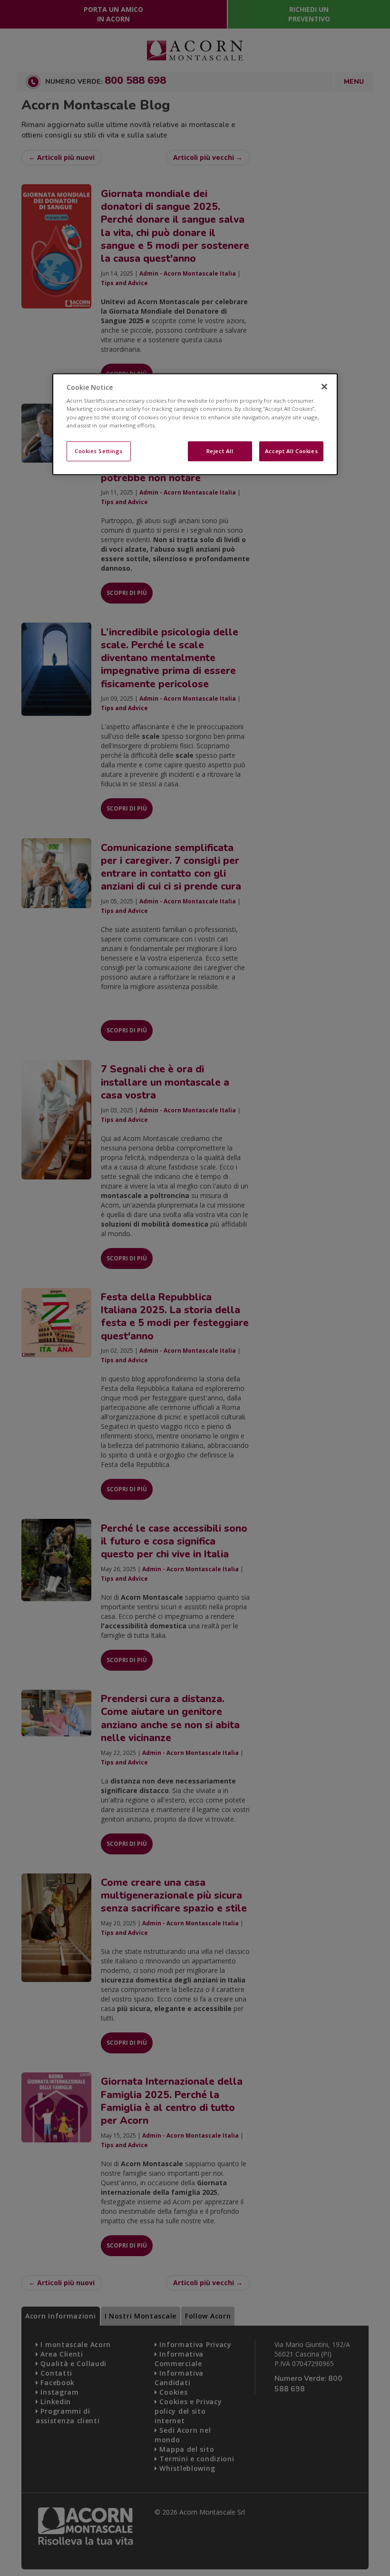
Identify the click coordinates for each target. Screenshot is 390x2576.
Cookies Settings (99, 451)
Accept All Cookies (291, 451)
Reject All (220, 451)
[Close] (324, 386)
